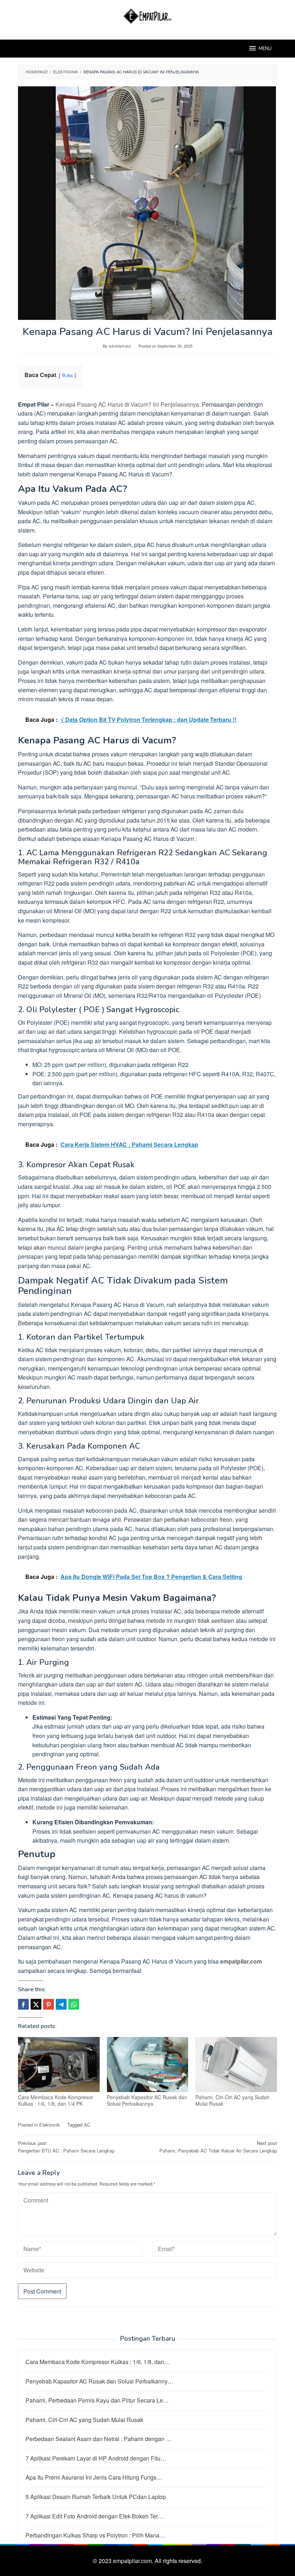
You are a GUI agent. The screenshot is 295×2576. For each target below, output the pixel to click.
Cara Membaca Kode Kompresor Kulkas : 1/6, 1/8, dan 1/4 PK (56, 2100)
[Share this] (23, 2004)
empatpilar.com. (134, 2561)
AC (87, 2125)
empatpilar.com (241, 1961)
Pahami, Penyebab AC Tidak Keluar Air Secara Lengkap (218, 2147)
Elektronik (50, 2125)
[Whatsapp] (74, 2004)
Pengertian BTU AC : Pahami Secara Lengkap (66, 2147)
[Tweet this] (36, 2004)
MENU (265, 49)
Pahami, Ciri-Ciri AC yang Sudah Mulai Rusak (232, 2100)
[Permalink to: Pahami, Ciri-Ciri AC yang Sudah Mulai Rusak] (236, 2065)
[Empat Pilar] (148, 15)
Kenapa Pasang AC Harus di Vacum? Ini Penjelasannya (127, 404)
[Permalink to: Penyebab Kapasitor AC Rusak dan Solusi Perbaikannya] (148, 2065)
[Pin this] (49, 2004)
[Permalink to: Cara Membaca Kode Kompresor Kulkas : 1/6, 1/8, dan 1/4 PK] (59, 2065)
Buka (67, 375)
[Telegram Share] (61, 2004)
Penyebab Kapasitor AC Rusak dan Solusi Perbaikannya (147, 2100)
